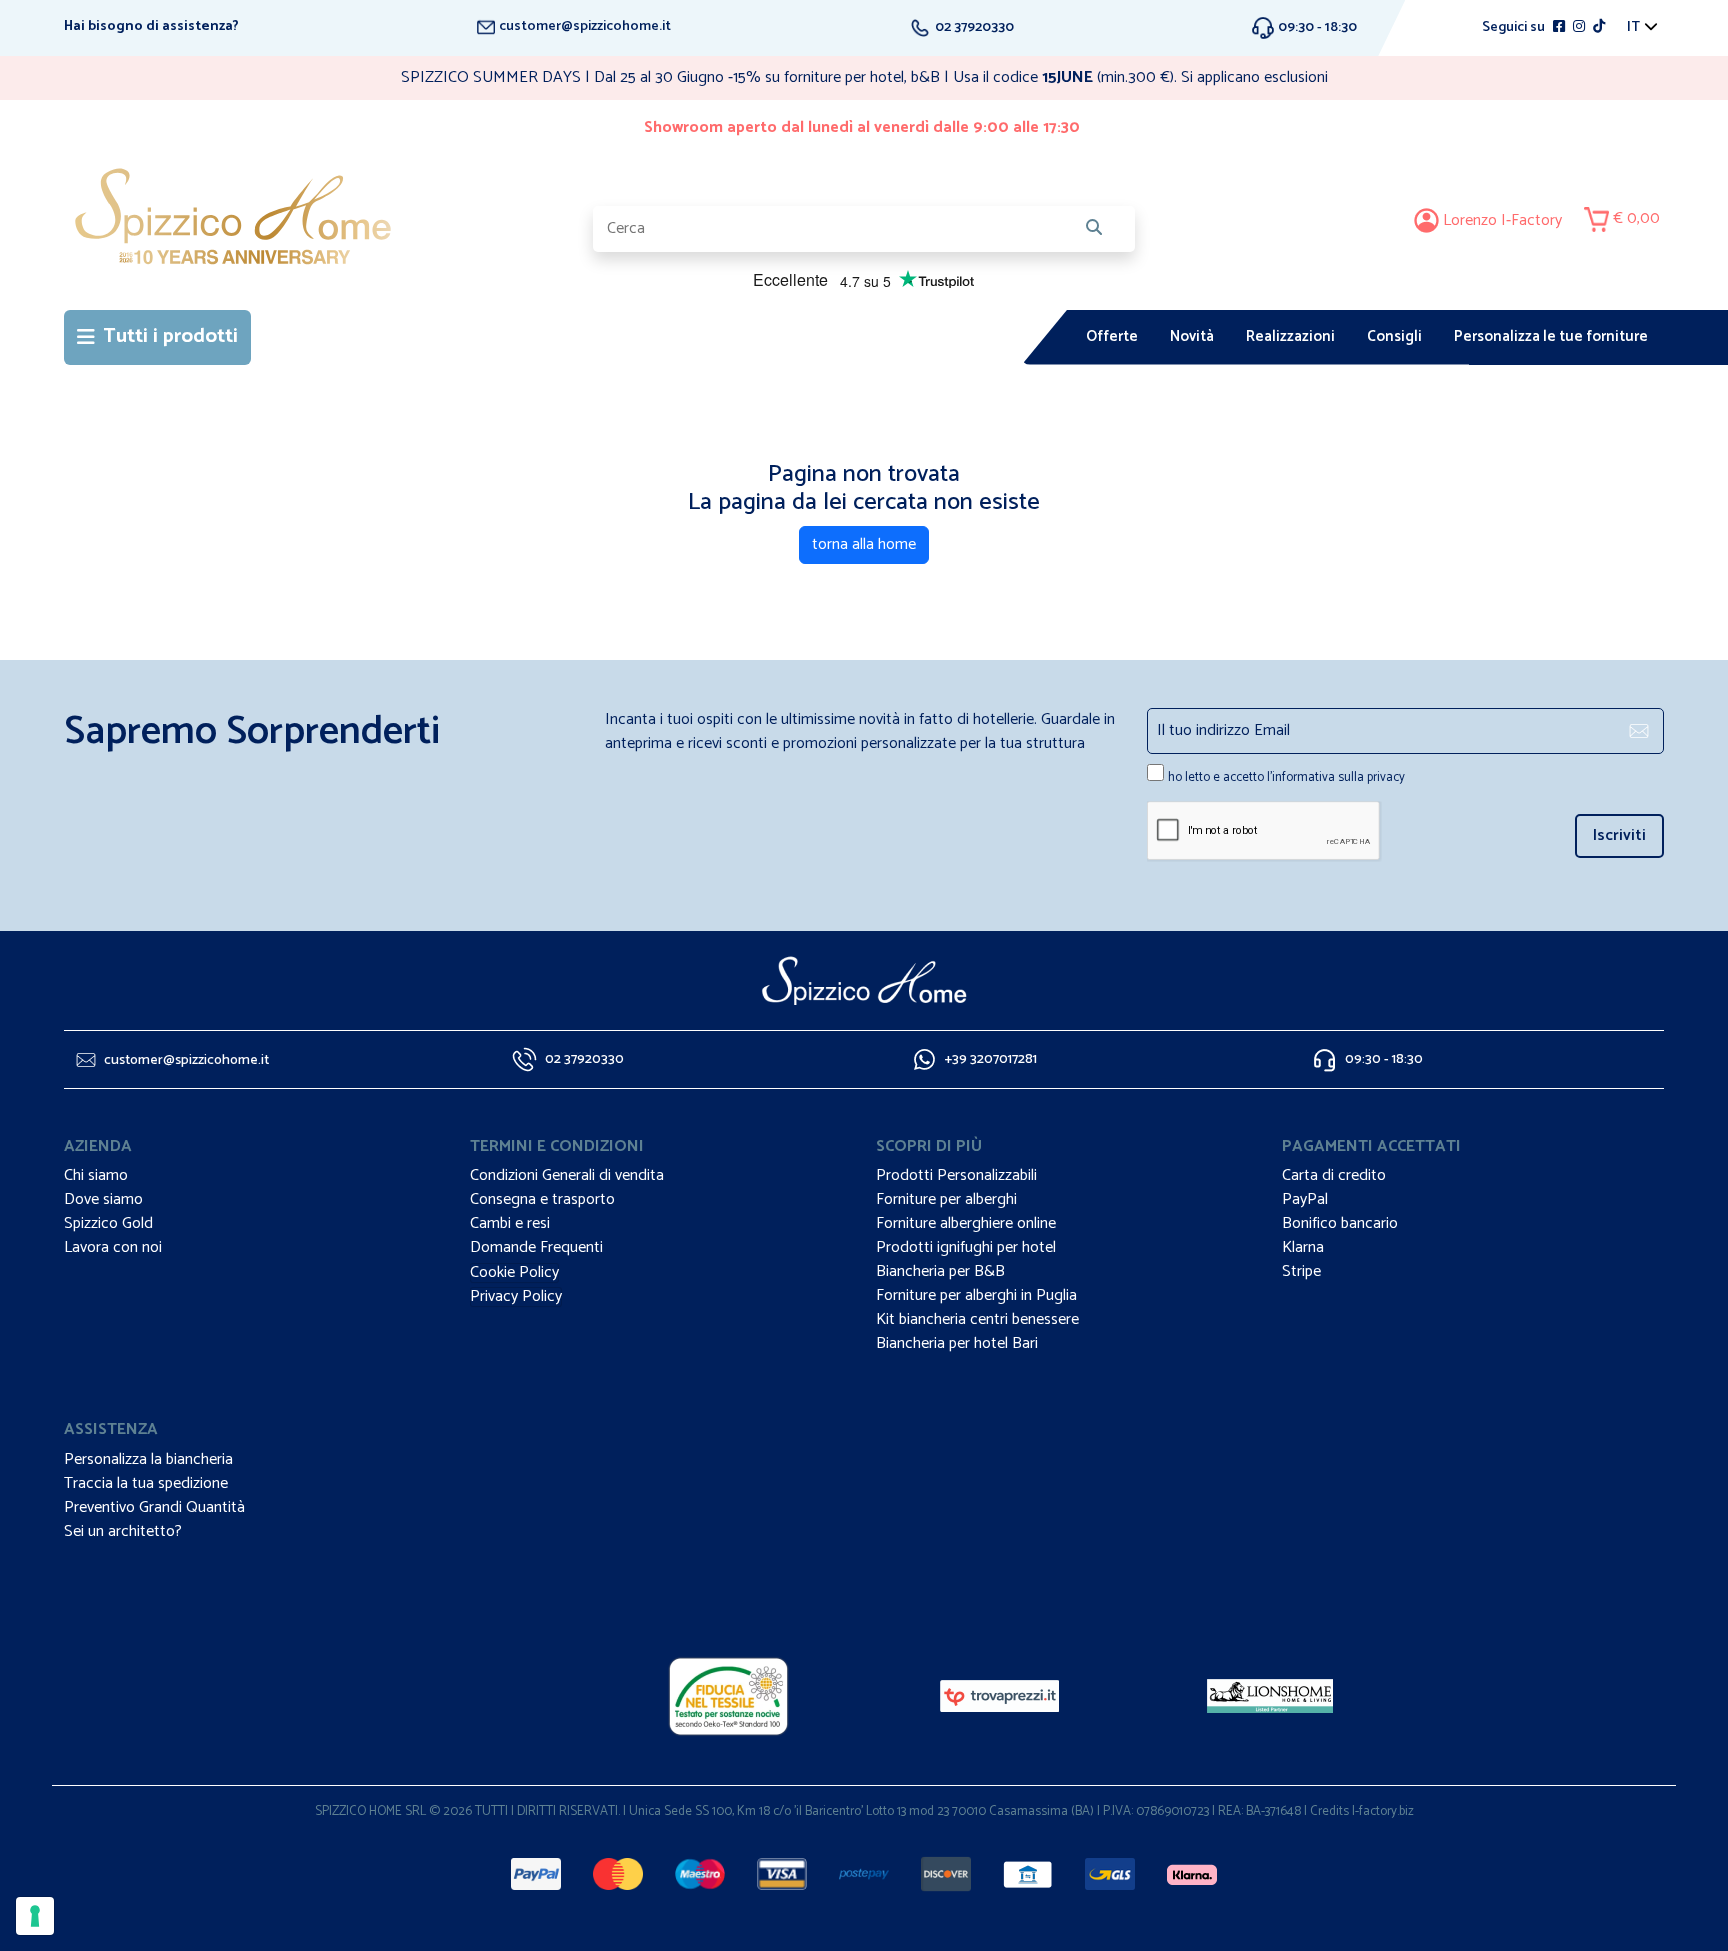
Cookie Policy (514, 1273)
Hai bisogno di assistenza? (151, 26)
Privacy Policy (516, 1297)
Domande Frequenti (536, 1247)
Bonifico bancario (1340, 1223)
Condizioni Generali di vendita (567, 1175)
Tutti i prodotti (170, 336)
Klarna (1303, 1247)
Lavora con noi (113, 1247)
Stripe (1301, 1271)
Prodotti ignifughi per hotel (966, 1247)
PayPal (1305, 1199)
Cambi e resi (510, 1223)
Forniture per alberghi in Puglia (976, 1295)
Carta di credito (1334, 1175)
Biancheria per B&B (940, 1271)
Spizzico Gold (108, 1223)
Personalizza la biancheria (148, 1459)
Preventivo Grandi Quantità (154, 1507)
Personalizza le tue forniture (1551, 336)
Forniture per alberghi (946, 1199)
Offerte (1112, 336)
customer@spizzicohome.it (583, 26)
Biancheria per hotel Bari (957, 1343)
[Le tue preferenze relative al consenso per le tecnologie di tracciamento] (35, 1916)
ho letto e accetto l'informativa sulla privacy (1286, 777)
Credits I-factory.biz (1362, 1811)
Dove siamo (103, 1199)
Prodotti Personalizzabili (956, 1175)
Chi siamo (96, 1175)
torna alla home (864, 544)
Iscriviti (1619, 835)
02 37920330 (973, 27)
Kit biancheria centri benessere (977, 1319)
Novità (1192, 336)
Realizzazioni (1290, 336)
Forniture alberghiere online (966, 1223)
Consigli (1394, 336)
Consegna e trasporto (542, 1199)
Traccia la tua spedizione (146, 1483)
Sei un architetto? (123, 1531)
